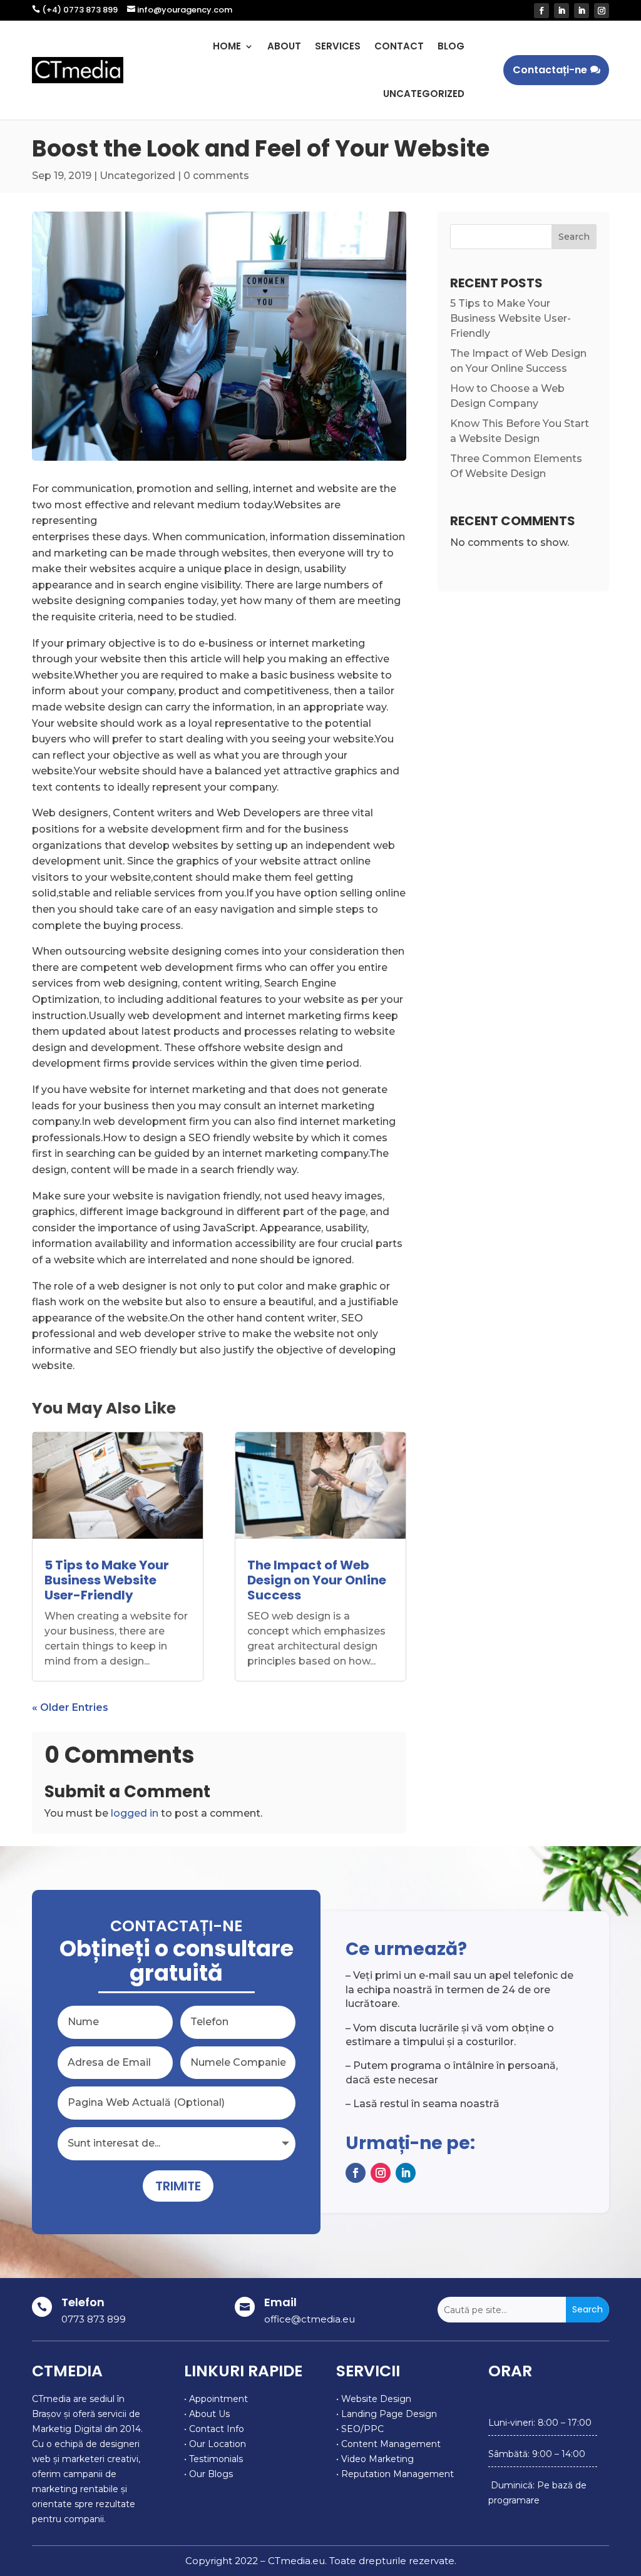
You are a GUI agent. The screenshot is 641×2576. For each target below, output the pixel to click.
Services (338, 46)
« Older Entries (70, 1707)
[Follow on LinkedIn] (562, 11)
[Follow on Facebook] (541, 11)
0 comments (216, 176)
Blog (451, 46)
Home (227, 46)
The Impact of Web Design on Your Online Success (317, 1580)
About (284, 46)
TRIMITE (178, 2186)
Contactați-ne (550, 70)
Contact (399, 46)
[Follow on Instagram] (602, 11)
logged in (135, 1813)
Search (574, 237)
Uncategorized (424, 94)
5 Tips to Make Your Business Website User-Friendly (107, 1580)
